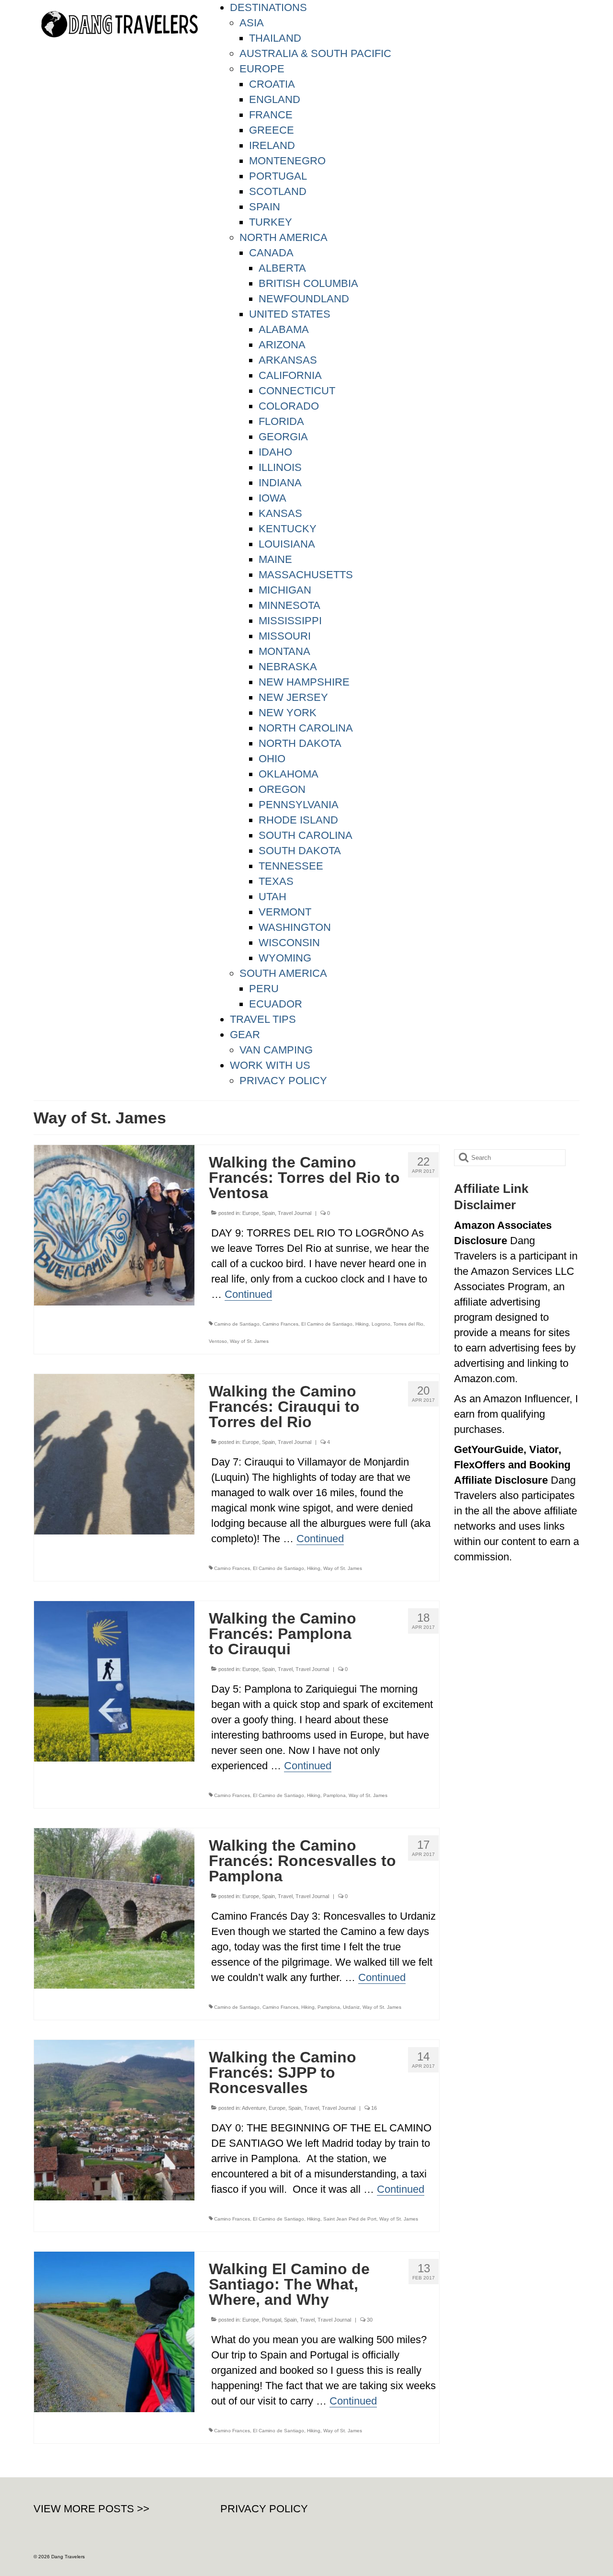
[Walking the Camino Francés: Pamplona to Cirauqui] (114, 1680)
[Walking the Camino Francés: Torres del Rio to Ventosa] (114, 1224)
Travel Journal (295, 1213)
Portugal (272, 2320)
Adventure (254, 2108)
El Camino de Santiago (327, 1324)
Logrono (381, 1324)
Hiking (362, 1324)
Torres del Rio (408, 1324)
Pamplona (335, 1795)
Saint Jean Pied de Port (350, 2219)
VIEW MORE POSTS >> (91, 2509)
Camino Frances (280, 1324)
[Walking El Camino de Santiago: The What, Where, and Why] (114, 2331)
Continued (248, 1294)
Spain (268, 1213)
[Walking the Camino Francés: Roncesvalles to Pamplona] (114, 1907)
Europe (251, 1213)
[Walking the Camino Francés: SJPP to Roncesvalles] (114, 2119)
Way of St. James (249, 1341)
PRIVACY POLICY (264, 2509)
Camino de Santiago (237, 1324)
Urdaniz (351, 2007)
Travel (285, 1669)
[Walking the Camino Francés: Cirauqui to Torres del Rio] (114, 1453)
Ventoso (218, 1341)
